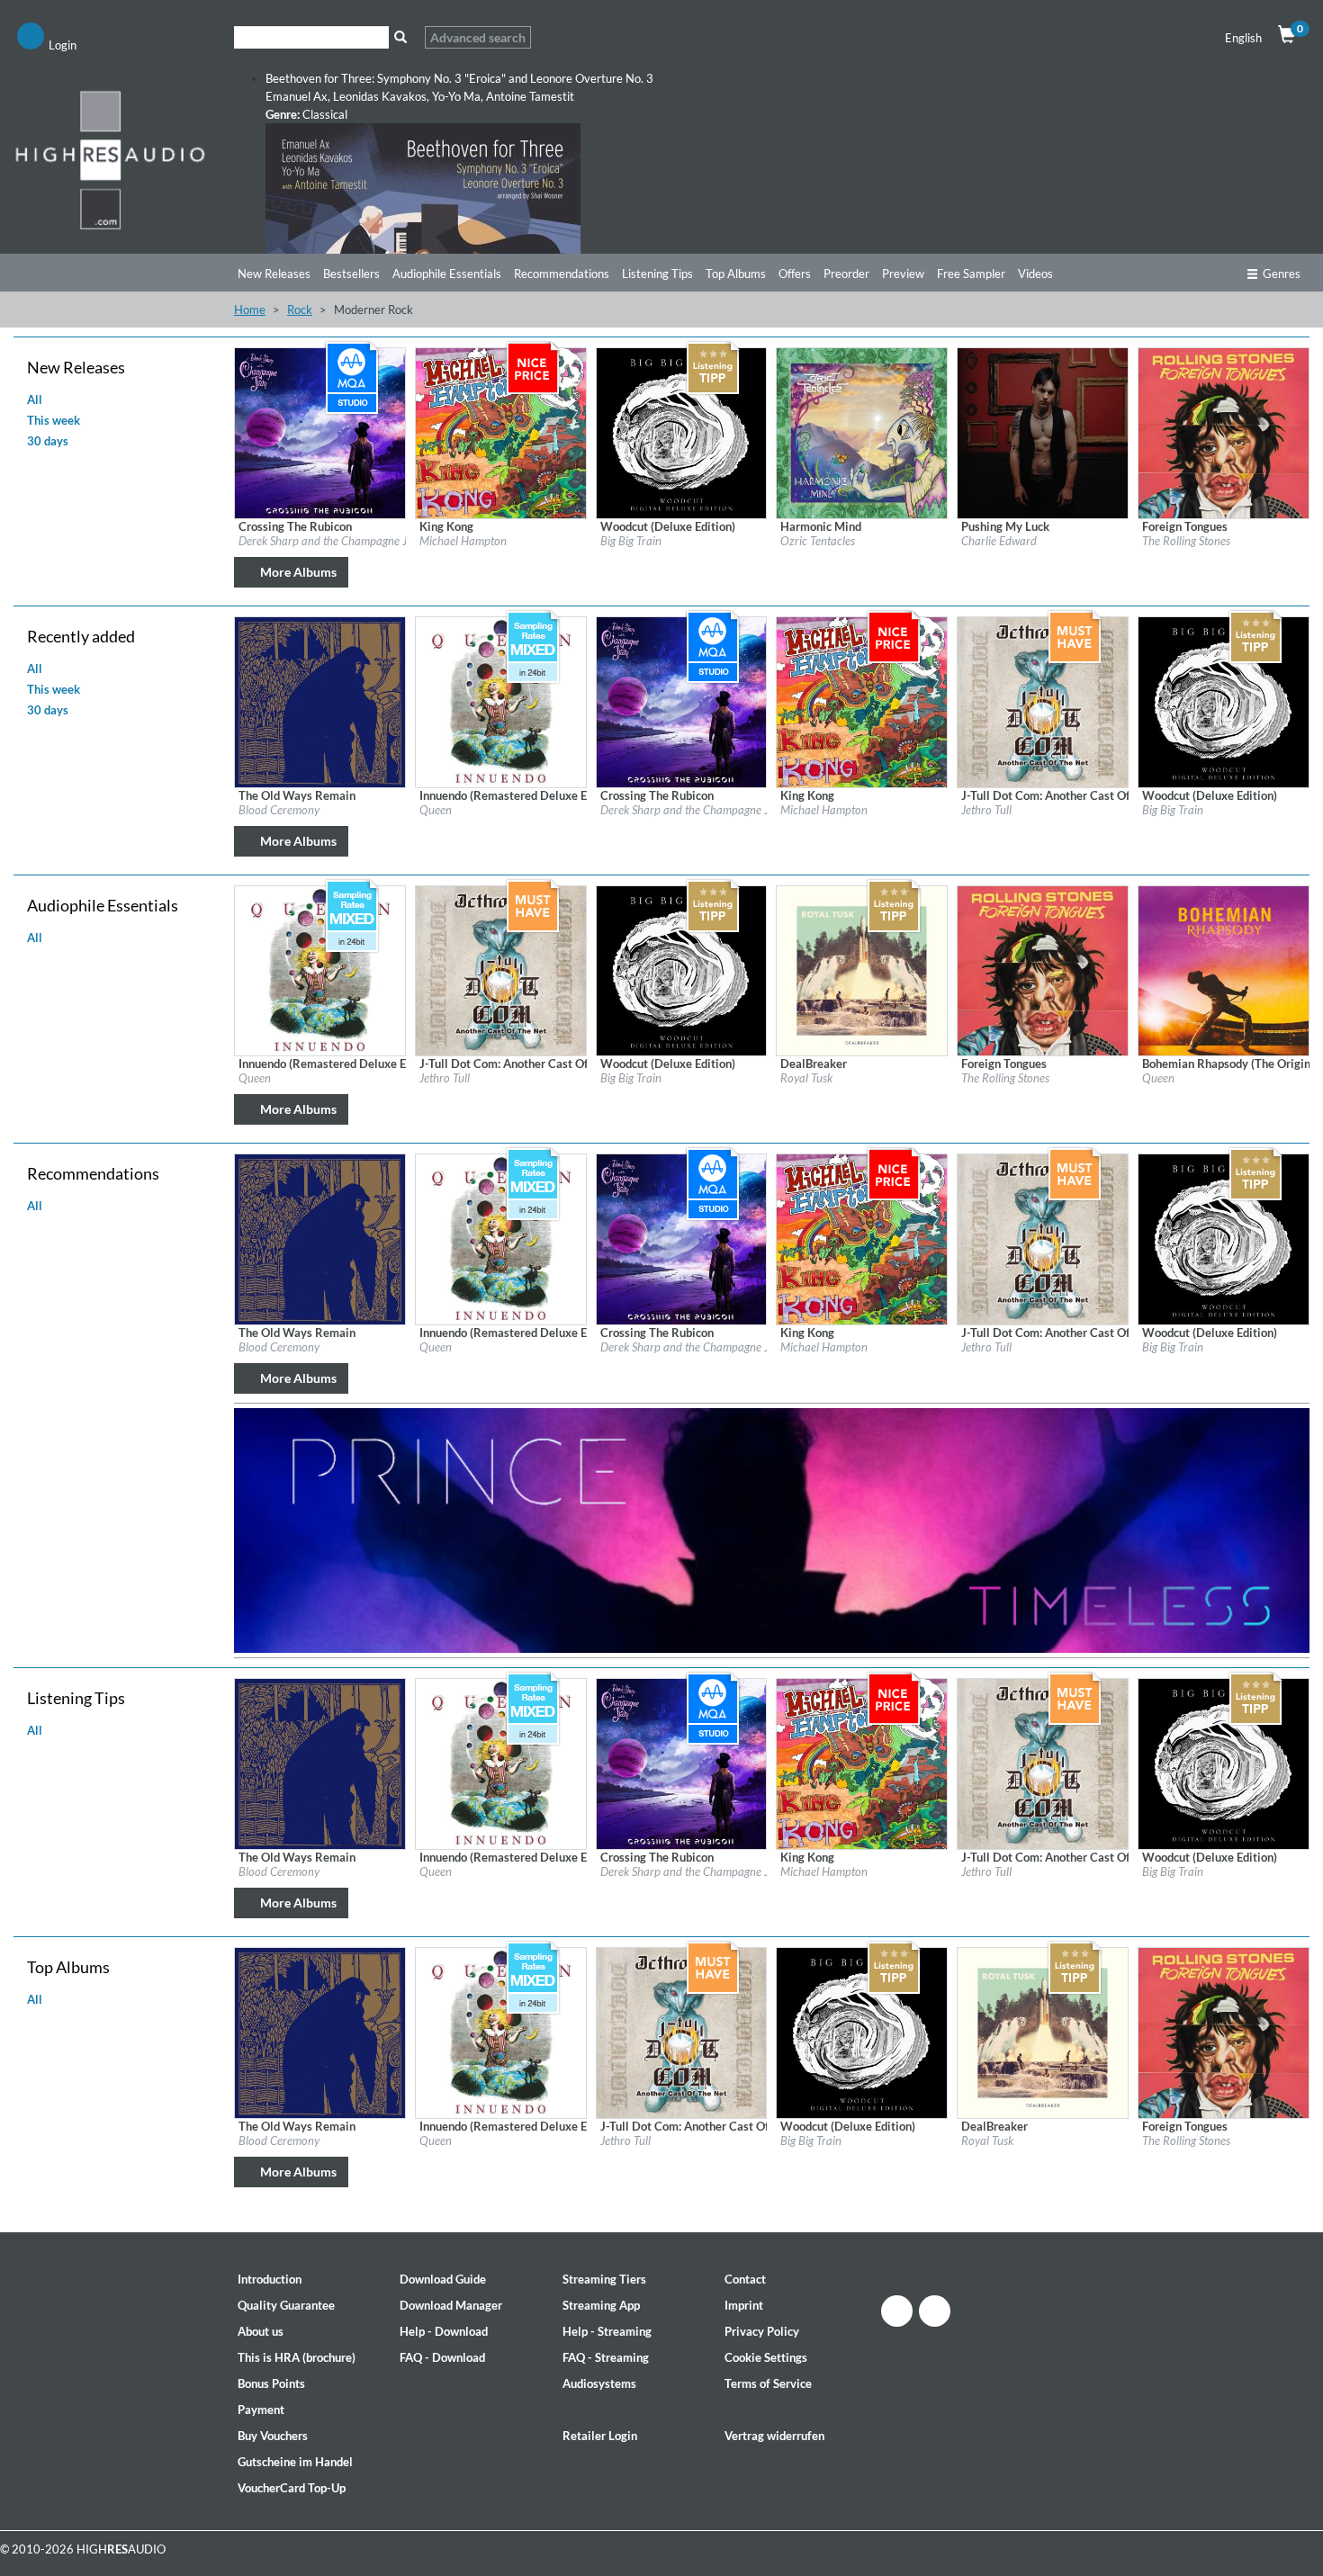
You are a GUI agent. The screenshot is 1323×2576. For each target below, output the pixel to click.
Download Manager (451, 2305)
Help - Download (444, 2331)
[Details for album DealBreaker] (862, 969)
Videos (1035, 274)
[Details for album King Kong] (501, 432)
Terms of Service (768, 2383)
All (35, 399)
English (1243, 38)
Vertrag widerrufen (774, 2436)
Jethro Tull (986, 810)
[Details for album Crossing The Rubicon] (320, 432)
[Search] (400, 37)
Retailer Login (600, 2436)
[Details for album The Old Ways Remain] (320, 701)
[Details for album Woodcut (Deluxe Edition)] (682, 432)
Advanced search (478, 37)
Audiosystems (599, 2383)
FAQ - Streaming (606, 2357)
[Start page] (110, 159)
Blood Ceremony (279, 810)
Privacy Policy (762, 2331)
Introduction (270, 2279)
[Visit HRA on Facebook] (897, 2311)
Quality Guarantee (286, 2305)
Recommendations (562, 274)
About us (261, 2331)
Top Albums (736, 274)
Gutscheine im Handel (295, 2462)
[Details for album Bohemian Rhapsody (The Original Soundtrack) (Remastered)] (1224, 969)
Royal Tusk (806, 1078)
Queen (436, 810)
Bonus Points (271, 2383)
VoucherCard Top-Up (292, 2488)
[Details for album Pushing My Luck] (1043, 432)
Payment (261, 2410)
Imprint (744, 2305)
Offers (795, 274)
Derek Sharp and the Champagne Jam (330, 541)
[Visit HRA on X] (935, 2311)
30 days (48, 441)
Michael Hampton (463, 541)
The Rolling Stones (1186, 541)
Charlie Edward (999, 541)
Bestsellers (351, 274)
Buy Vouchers (273, 2436)
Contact (745, 2279)
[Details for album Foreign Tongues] (1224, 432)
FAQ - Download (442, 2357)
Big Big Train (631, 541)
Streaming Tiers (604, 2279)
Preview (903, 274)
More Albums (298, 572)
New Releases (274, 274)
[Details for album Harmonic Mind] (862, 432)
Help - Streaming (607, 2331)
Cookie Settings (766, 2357)
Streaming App (601, 2305)
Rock (300, 310)
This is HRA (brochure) (297, 2357)
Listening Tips (657, 274)
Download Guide (443, 2279)
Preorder (846, 274)
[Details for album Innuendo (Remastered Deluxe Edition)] (501, 701)
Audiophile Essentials (447, 274)
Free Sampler (971, 274)
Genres (1282, 274)
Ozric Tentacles (818, 541)
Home (250, 310)
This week (54, 420)
